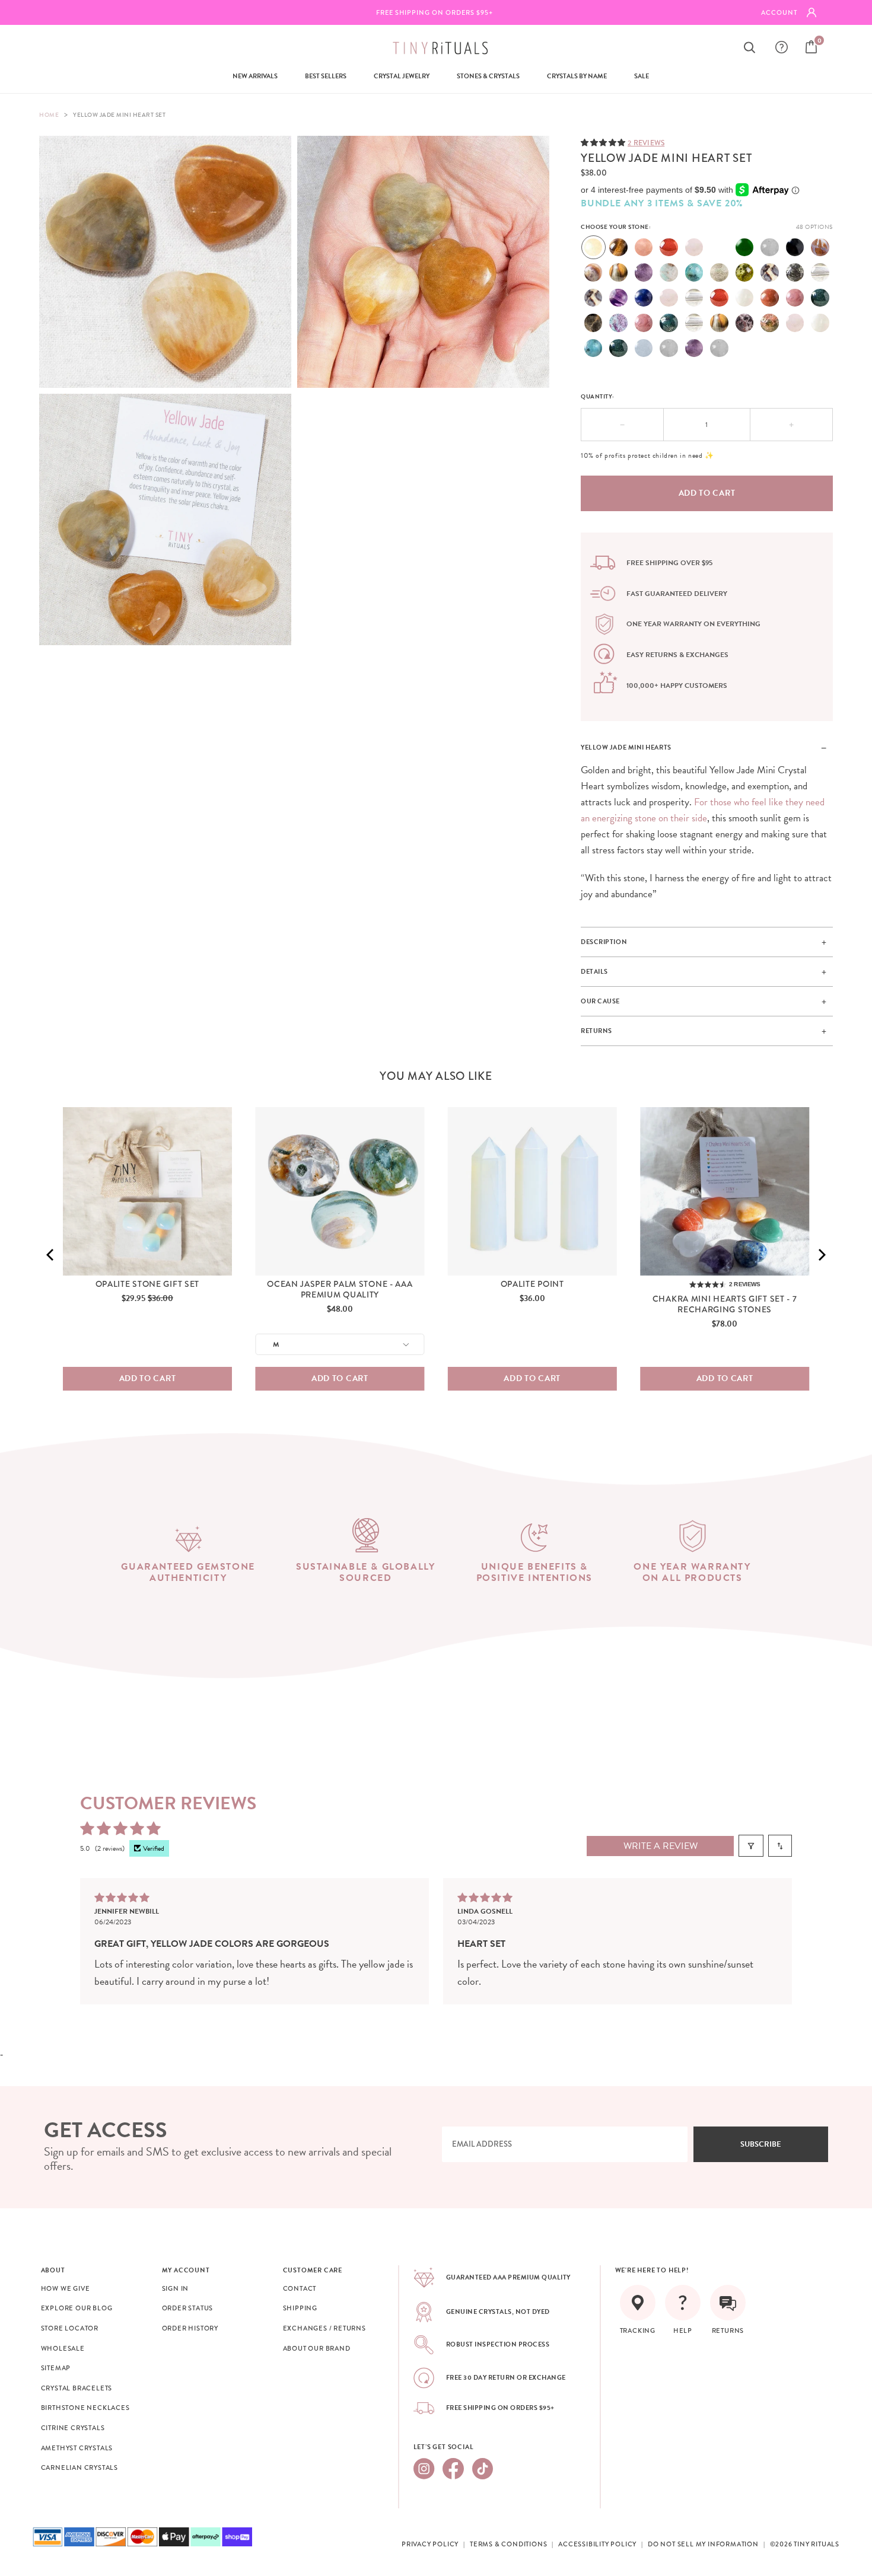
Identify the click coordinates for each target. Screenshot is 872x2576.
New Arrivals (255, 76)
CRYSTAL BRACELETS (77, 2388)
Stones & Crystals (488, 76)
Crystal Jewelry (402, 76)
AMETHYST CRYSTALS (77, 2448)
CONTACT (300, 2288)
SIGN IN (176, 2288)
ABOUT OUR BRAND (317, 2348)
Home (49, 115)
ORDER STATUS (188, 2308)
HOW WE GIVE (66, 2288)
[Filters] (751, 1846)
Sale (642, 76)
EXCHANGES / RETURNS (324, 2328)
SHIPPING (300, 2308)
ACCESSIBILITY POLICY (597, 2544)
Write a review (661, 1846)
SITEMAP (56, 2368)
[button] (604, 142)
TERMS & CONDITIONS (508, 2544)
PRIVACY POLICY (430, 2544)
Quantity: (598, 396)
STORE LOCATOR (70, 2328)
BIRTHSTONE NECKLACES (85, 2408)
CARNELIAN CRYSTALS (79, 2467)
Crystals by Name (577, 76)
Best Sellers (326, 76)
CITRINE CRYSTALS (73, 2428)
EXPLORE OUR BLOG (77, 2308)
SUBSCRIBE (761, 2144)
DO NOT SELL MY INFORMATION (703, 2544)
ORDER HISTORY (190, 2328)
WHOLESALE (63, 2348)
